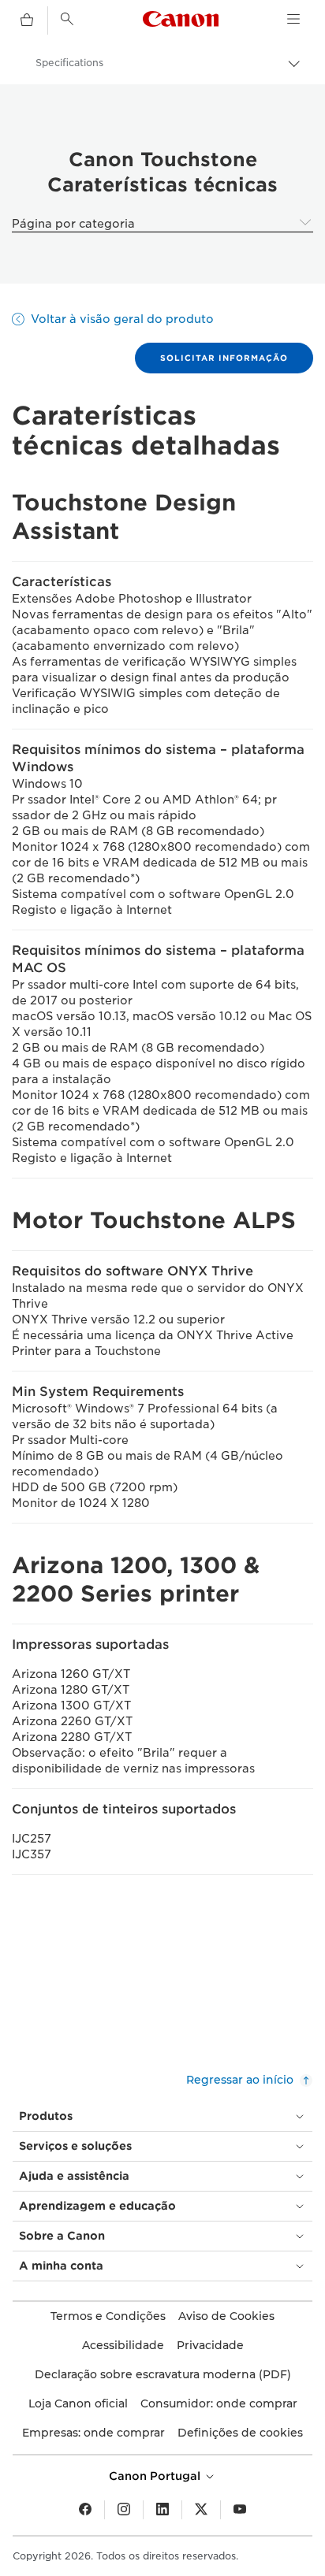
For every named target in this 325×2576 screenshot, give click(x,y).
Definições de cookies (240, 2433)
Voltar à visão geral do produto (122, 319)
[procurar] (67, 19)
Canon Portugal (156, 2476)
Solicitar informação (224, 358)
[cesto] (27, 20)
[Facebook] (85, 2510)
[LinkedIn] (162, 2510)
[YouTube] (240, 2510)
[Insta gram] (124, 2510)
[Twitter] (201, 2510)
